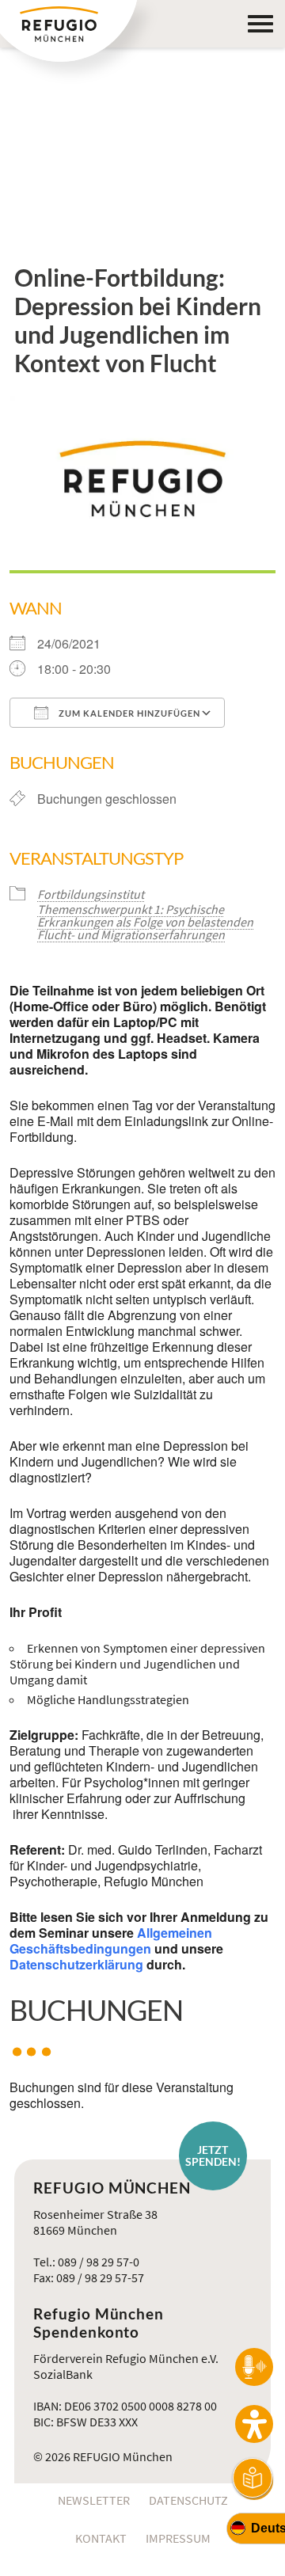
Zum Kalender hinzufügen (128, 713)
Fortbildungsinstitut (91, 894)
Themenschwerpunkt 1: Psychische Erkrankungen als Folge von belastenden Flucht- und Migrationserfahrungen (145, 922)
